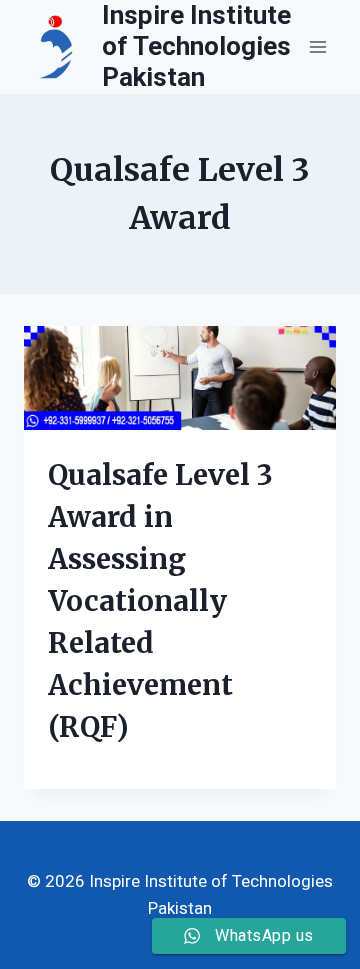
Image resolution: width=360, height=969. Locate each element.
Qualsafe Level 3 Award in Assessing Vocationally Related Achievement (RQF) (160, 601)
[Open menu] (317, 46)
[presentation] (180, 378)
